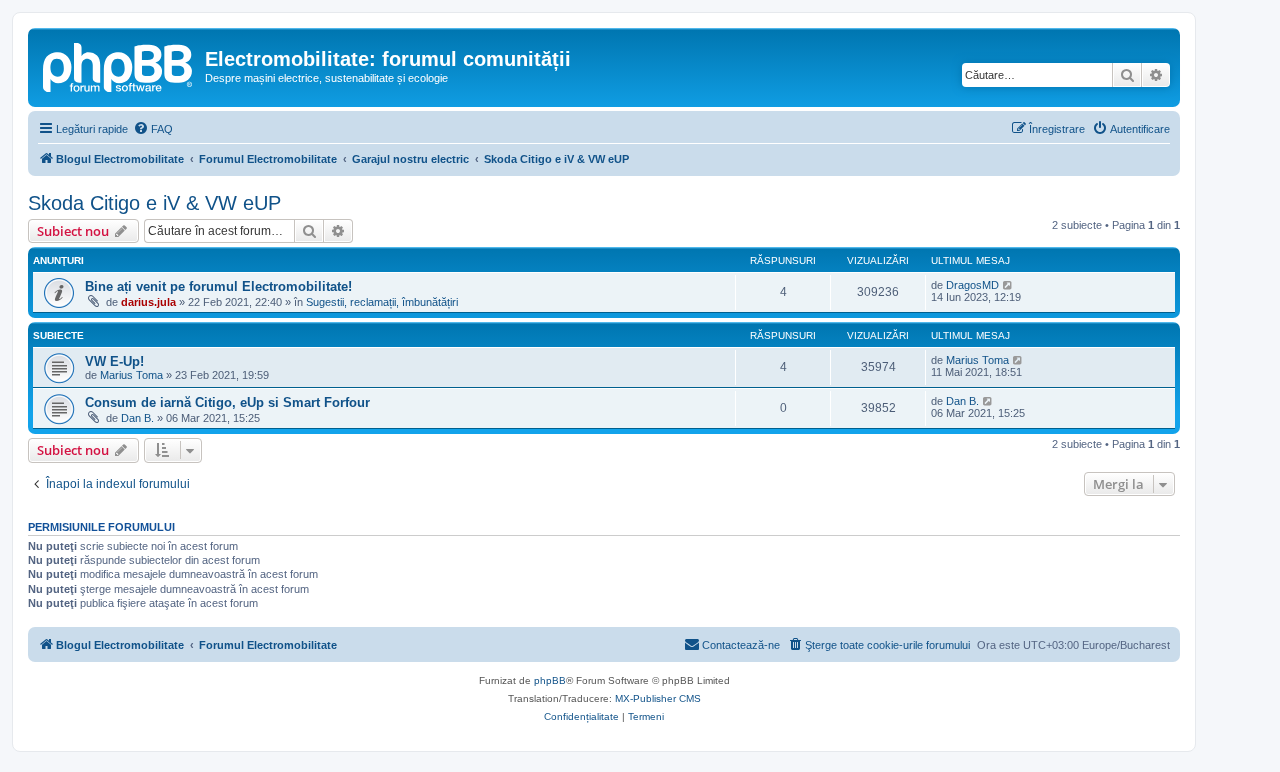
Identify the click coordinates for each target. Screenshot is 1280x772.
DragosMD (972, 285)
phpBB (550, 680)
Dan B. (137, 418)
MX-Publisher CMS (658, 698)
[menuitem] (153, 129)
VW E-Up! (114, 361)
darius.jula (148, 302)
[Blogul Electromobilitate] (119, 65)
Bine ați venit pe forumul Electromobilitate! (218, 286)
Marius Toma (131, 375)
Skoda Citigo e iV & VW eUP (154, 203)
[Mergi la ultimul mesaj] (1008, 285)
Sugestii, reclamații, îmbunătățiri (382, 302)
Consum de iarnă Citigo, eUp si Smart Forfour (227, 402)
